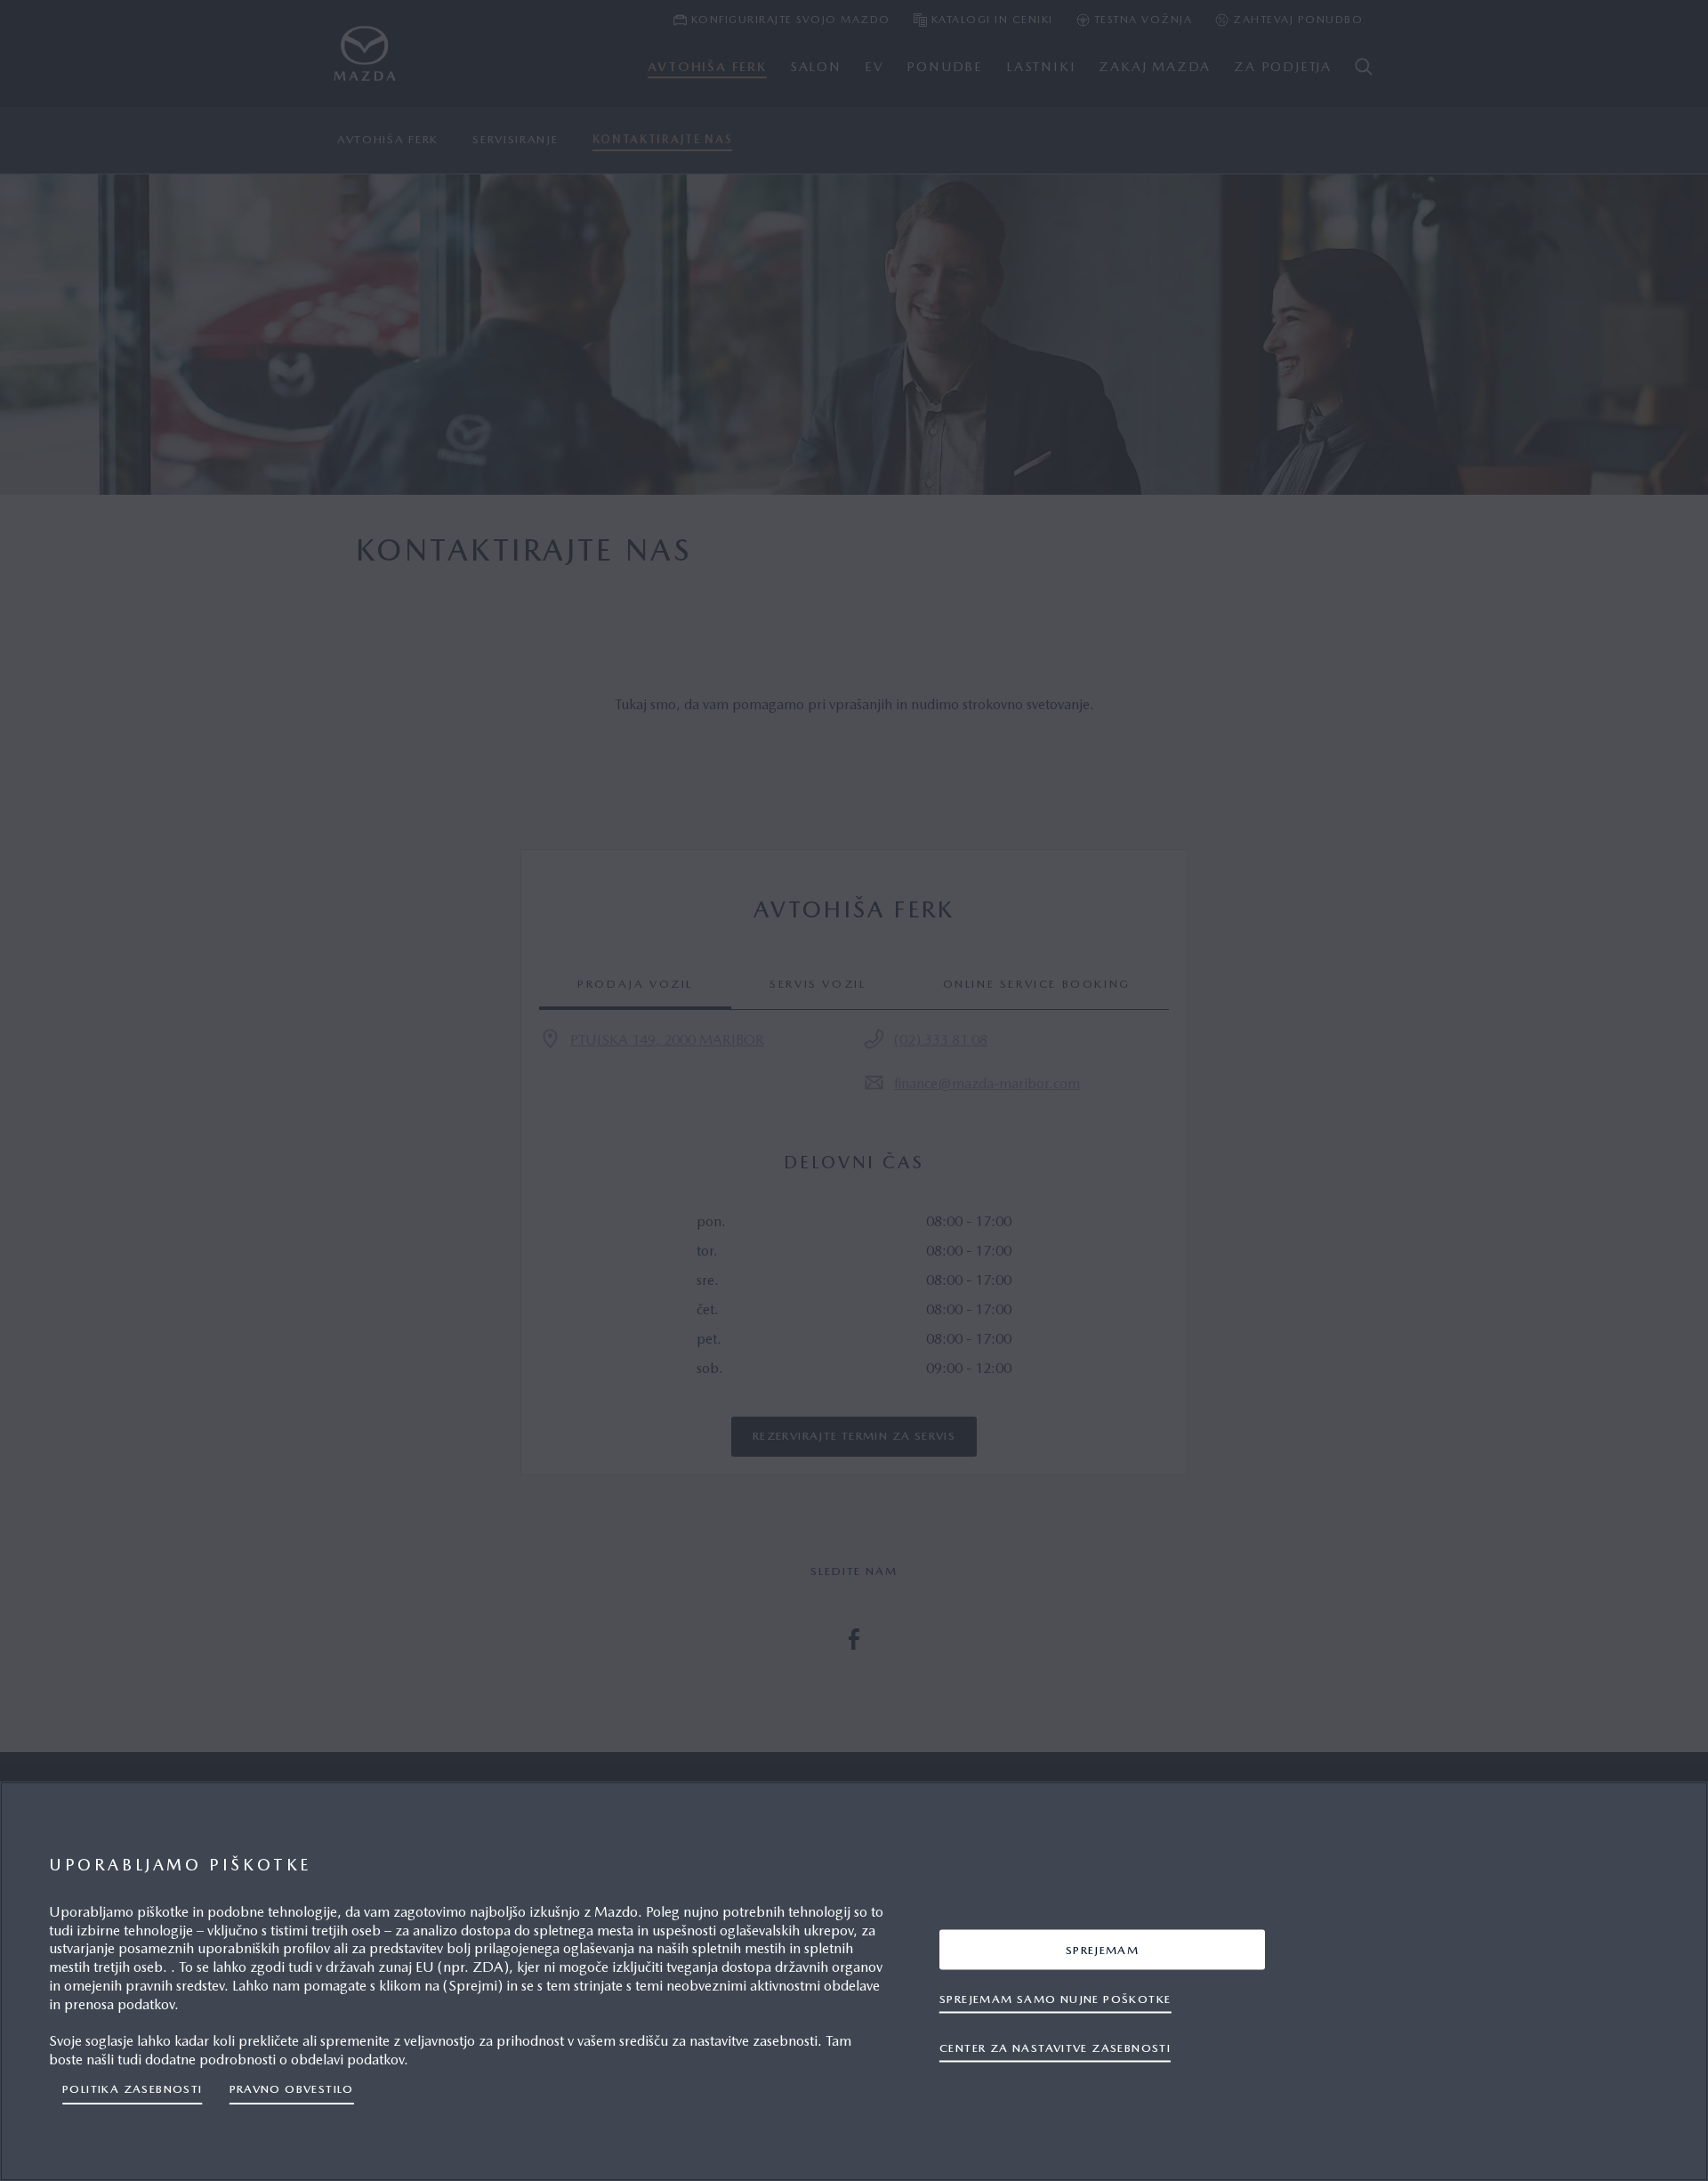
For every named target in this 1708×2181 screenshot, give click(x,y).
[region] (854, 1981)
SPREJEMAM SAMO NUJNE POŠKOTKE (1055, 1998)
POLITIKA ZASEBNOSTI (133, 2089)
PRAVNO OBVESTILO (292, 2089)
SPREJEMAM (1103, 1949)
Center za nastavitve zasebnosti (1055, 2047)
